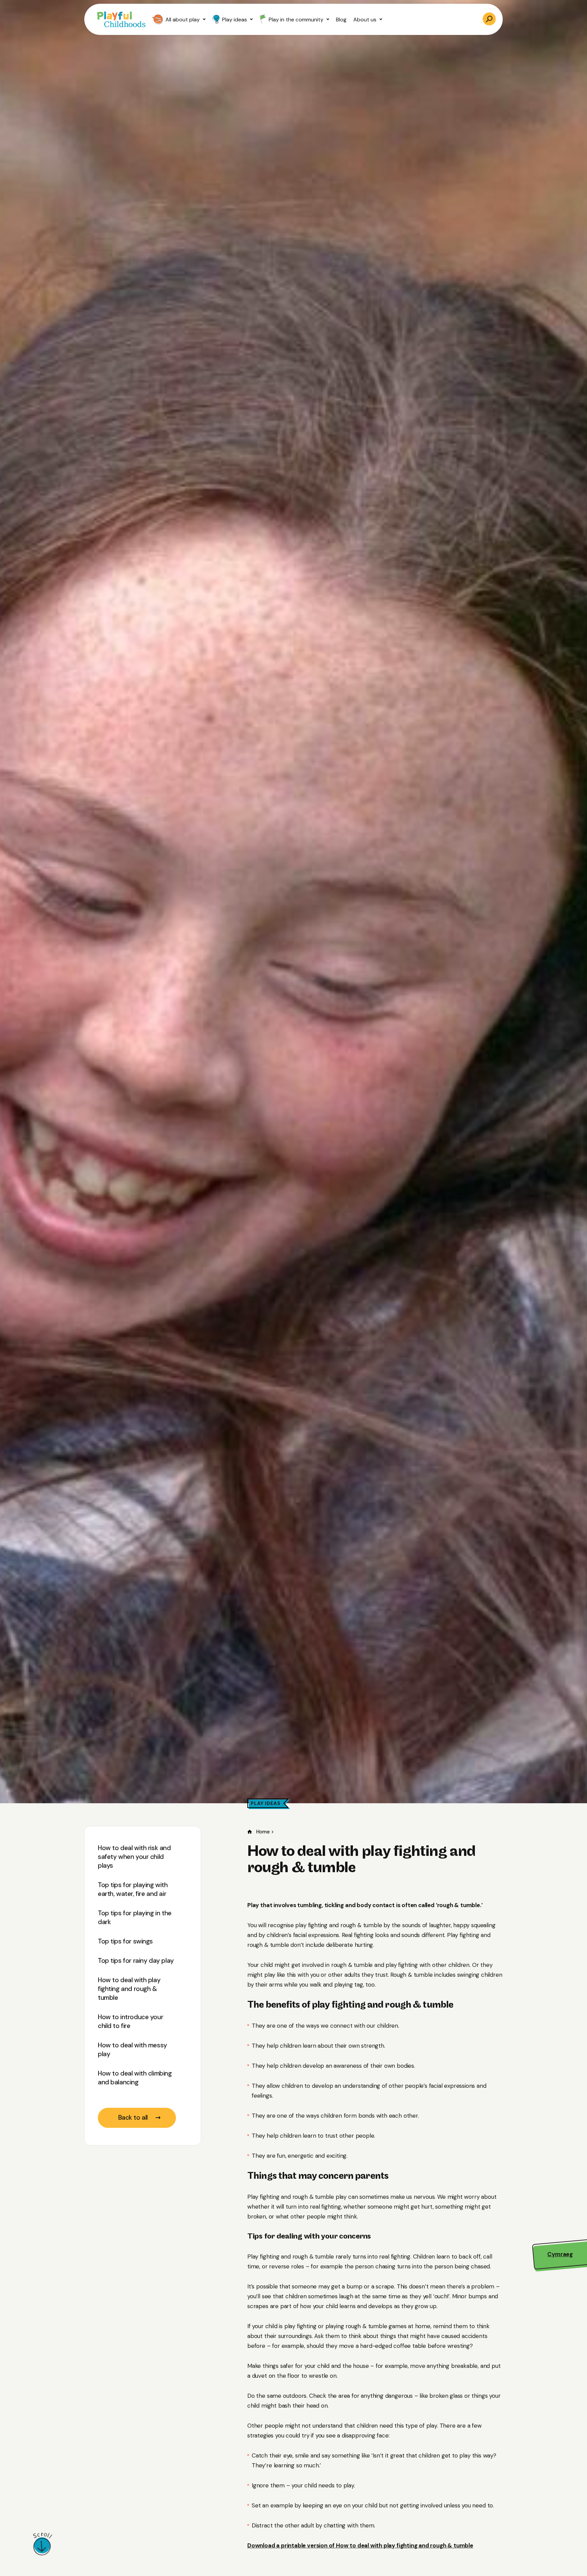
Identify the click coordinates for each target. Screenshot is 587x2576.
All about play (183, 20)
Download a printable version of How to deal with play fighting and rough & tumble (360, 2545)
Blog (341, 20)
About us (365, 20)
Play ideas (235, 20)
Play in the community (296, 20)
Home (263, 1832)
